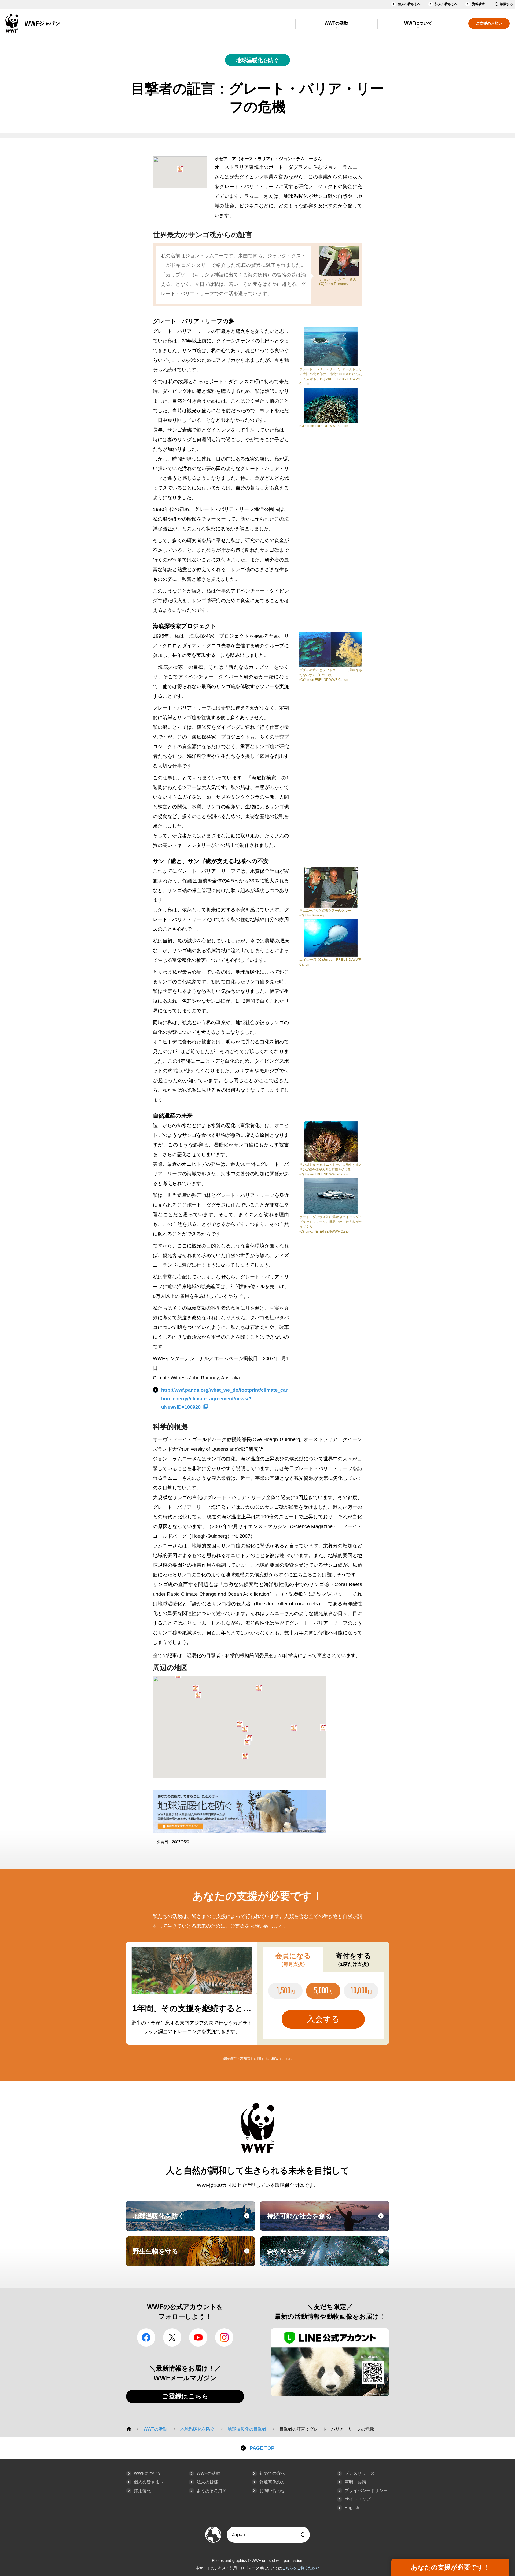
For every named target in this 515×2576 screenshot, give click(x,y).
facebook (146, 2337)
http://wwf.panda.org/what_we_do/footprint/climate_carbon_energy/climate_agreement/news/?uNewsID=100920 (224, 1399)
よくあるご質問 (212, 2491)
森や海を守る (327, 2256)
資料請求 (479, 4)
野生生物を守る (193, 2256)
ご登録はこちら (185, 2396)
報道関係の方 (272, 2482)
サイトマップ (358, 2499)
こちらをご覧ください (301, 2568)
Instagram (224, 2337)
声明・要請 (355, 2482)
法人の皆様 (207, 2482)
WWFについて (418, 23)
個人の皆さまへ (409, 4)
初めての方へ (272, 2473)
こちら (287, 2059)
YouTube (198, 2337)
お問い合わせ (272, 2491)
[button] (180, 169)
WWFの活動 (336, 23)
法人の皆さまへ (446, 4)
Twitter (172, 2337)
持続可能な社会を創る (327, 2221)
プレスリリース (360, 2473)
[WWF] (129, 2429)
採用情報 (142, 2491)
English (352, 2508)
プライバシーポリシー (366, 2491)
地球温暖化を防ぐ (257, 60)
